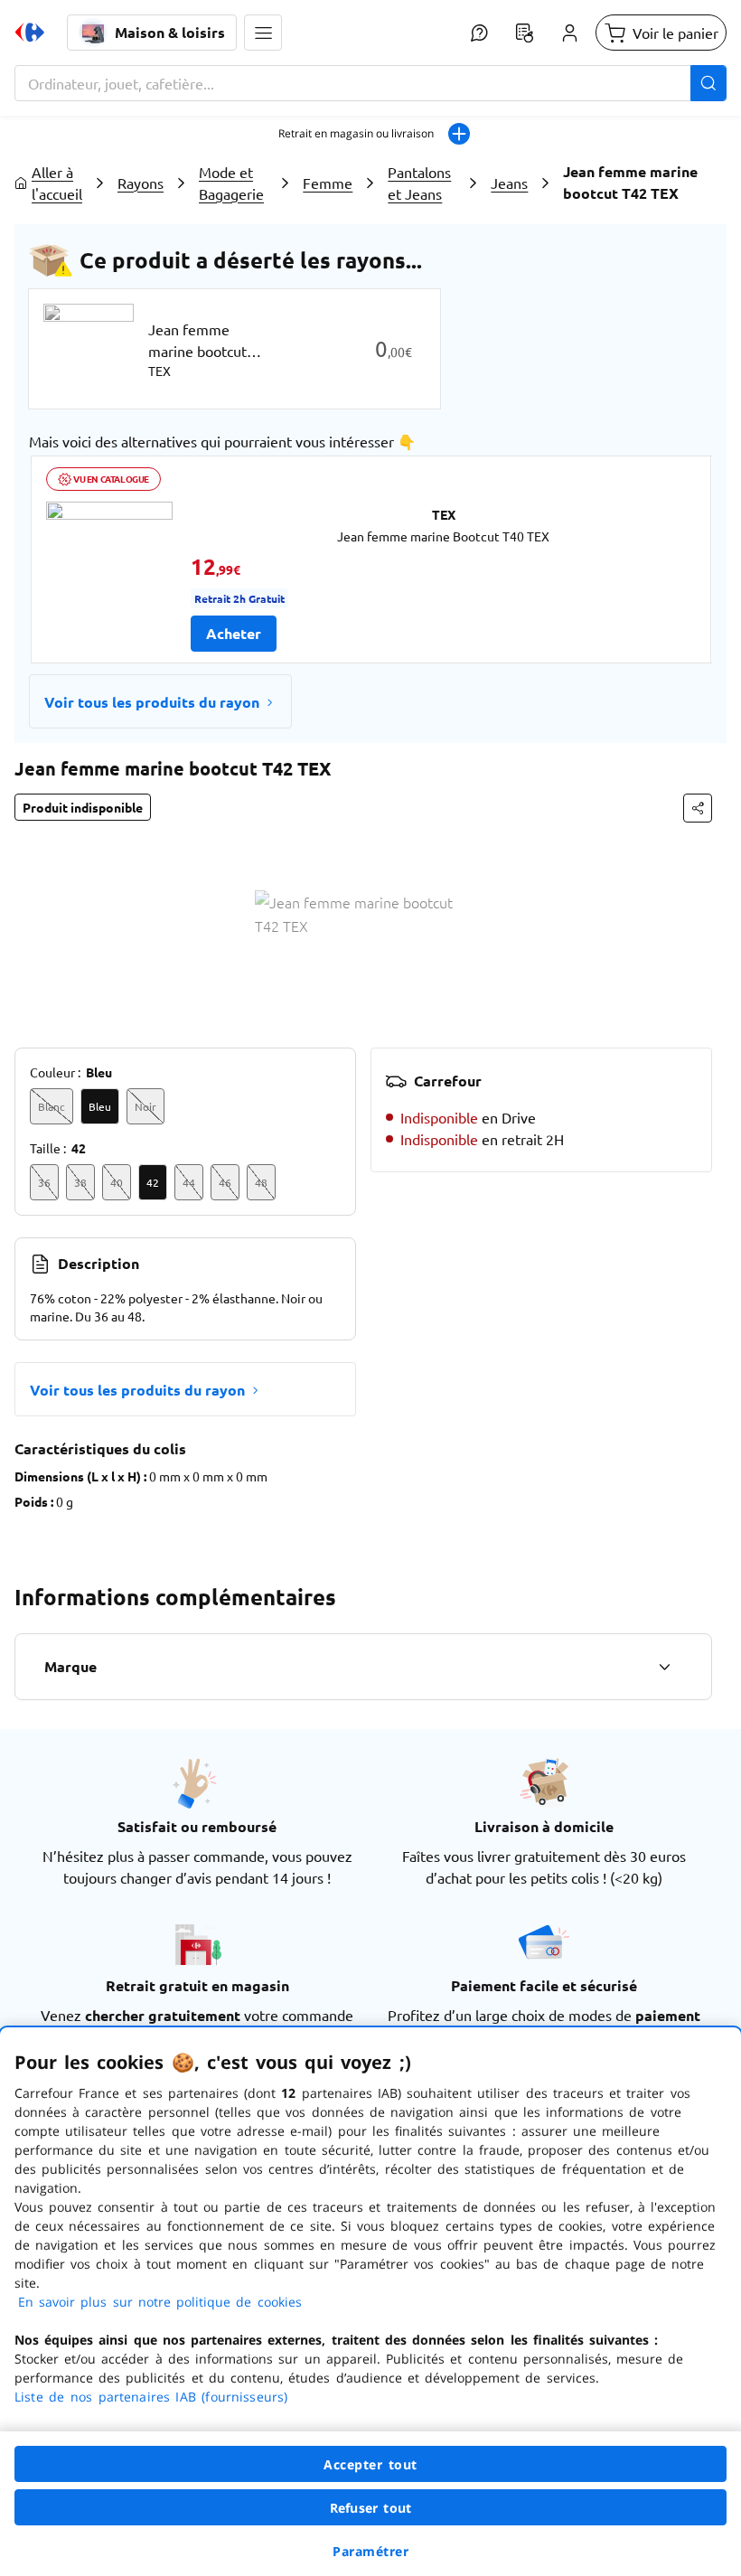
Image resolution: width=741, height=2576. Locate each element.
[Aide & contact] (479, 33)
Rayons (141, 183)
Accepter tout (370, 2464)
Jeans (509, 183)
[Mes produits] (524, 33)
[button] (263, 33)
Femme (328, 183)
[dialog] (370, 2302)
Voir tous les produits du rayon (152, 702)
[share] (698, 808)
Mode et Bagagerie (231, 183)
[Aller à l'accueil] (30, 33)
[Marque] (664, 1667)
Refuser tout (370, 2508)
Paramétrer (370, 2551)
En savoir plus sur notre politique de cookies (160, 2302)
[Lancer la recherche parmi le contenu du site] (708, 83)
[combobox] (370, 83)
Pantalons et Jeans (419, 183)
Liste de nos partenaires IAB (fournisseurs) (151, 2397)
